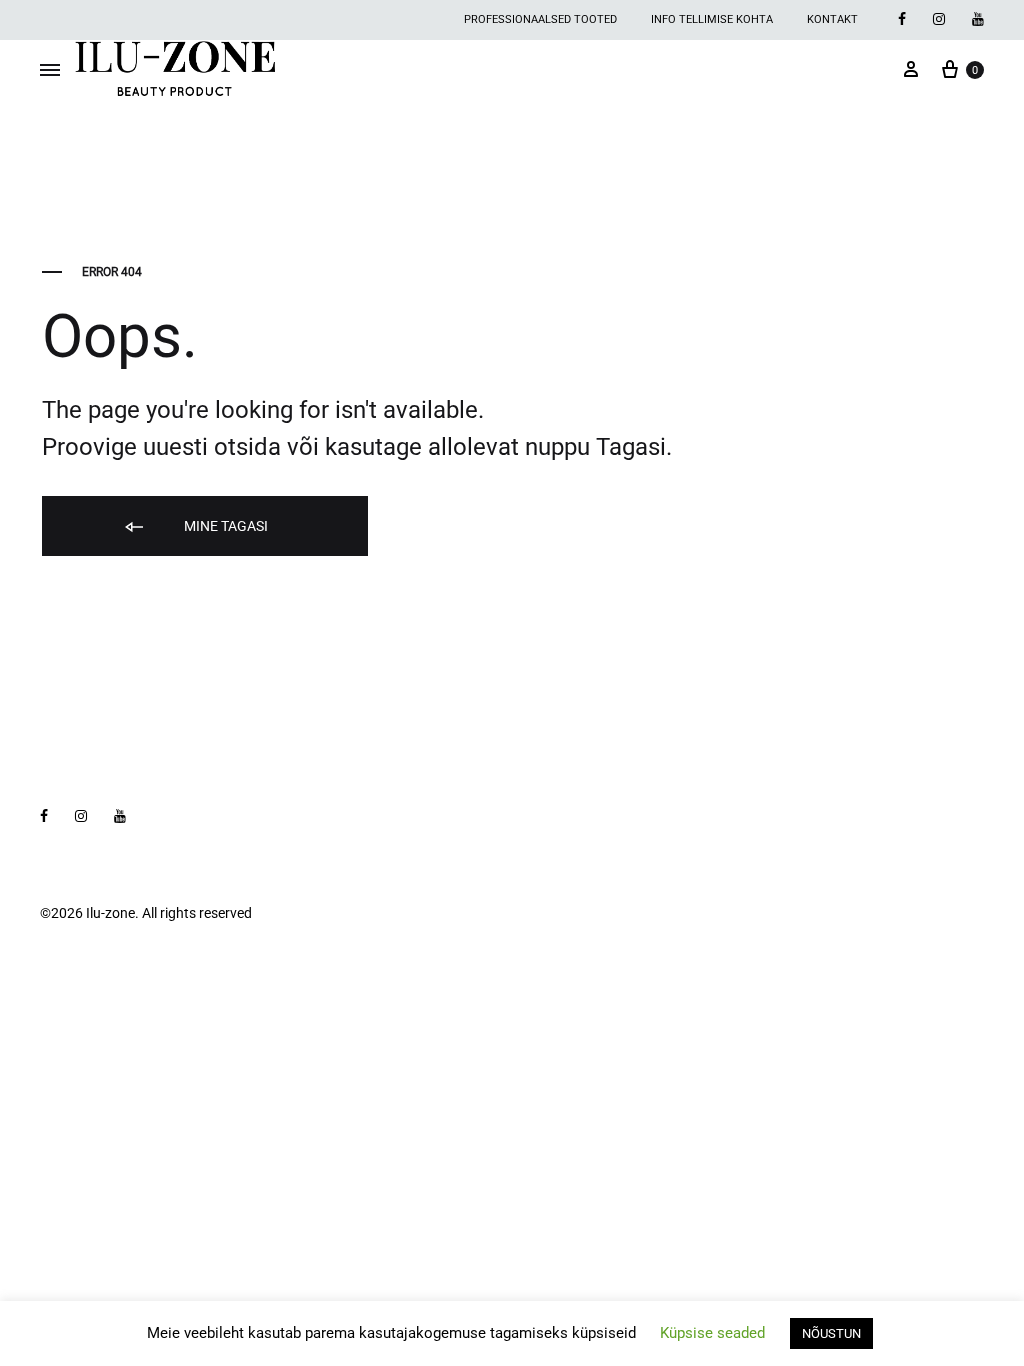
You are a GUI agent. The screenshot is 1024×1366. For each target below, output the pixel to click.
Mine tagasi (224, 526)
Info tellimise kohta (712, 19)
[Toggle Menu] (50, 71)
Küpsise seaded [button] (712, 1333)
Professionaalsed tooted (540, 19)
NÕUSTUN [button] (831, 1333)
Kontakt (832, 19)
